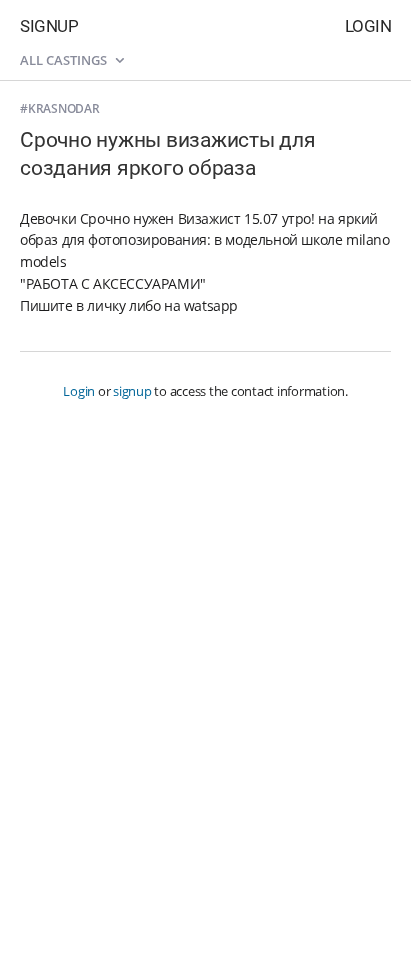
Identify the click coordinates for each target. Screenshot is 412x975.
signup (132, 391)
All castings (65, 60)
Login (368, 26)
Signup (49, 26)
